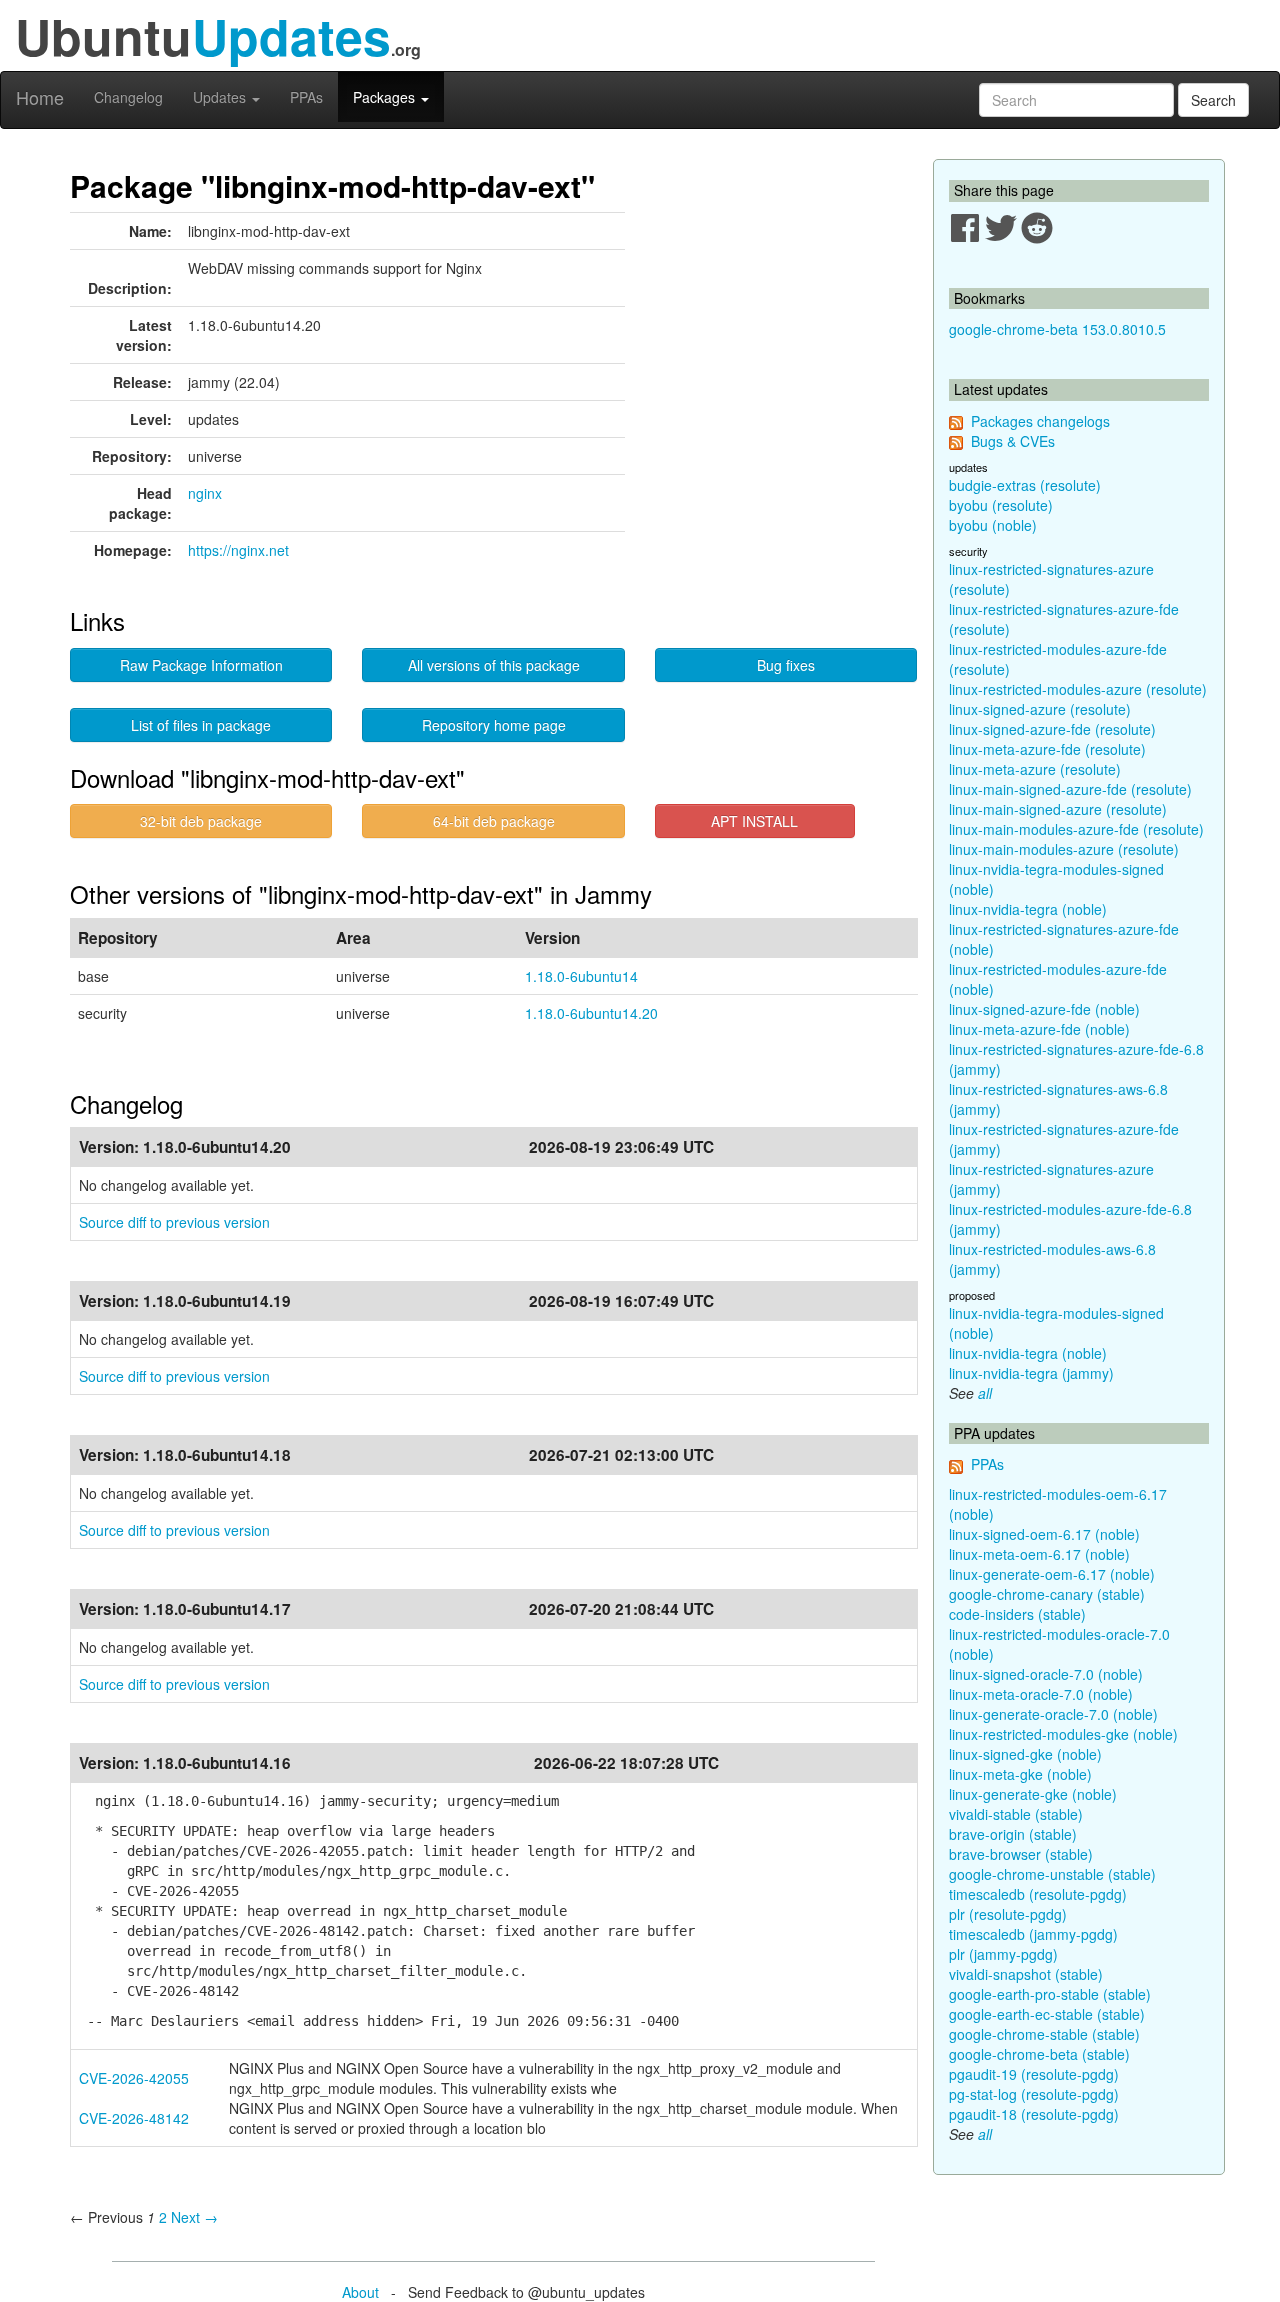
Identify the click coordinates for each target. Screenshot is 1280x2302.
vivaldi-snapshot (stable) (1026, 1974)
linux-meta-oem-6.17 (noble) (1039, 1554)
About (360, 2292)
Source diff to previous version (174, 1222)
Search (1213, 100)
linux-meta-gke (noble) (1020, 1774)
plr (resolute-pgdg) (1008, 1914)
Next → (194, 2217)
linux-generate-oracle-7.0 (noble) (1053, 1714)
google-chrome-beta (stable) (1039, 2054)
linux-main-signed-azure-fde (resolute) (1070, 789)
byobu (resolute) (1001, 505)
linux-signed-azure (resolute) (1040, 709)
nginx (205, 493)
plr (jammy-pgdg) (1003, 1954)
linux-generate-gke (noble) (1033, 1794)
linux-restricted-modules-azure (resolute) (1078, 689)
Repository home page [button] (494, 725)
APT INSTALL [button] (754, 821)
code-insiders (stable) (1017, 1614)
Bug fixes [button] (786, 665)
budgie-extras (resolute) (1025, 485)
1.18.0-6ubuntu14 (581, 976)
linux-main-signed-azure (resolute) (1058, 809)
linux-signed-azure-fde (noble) (1044, 1009)
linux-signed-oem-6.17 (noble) (1044, 1534)
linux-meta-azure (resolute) (1035, 769)
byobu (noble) (993, 525)
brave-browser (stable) (1021, 1854)
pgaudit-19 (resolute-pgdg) (1034, 2074)
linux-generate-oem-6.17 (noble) (1052, 1574)
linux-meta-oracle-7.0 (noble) (1041, 1694)
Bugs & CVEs (1013, 441)
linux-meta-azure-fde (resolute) (1047, 749)
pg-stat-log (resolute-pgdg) (1034, 2094)
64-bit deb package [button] (494, 821)
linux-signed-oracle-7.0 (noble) (1046, 1674)
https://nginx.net (238, 550)
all (985, 1393)
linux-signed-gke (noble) (1025, 1754)
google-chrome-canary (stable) (1047, 1594)
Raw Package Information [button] (201, 665)
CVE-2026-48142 (134, 2118)
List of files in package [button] (201, 725)
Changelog (128, 97)
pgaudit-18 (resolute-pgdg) (1034, 2114)
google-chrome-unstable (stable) (1052, 1874)
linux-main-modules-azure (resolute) (1064, 849)
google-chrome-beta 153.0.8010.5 (1057, 329)
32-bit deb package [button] (201, 821)
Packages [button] (386, 97)
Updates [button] (221, 97)
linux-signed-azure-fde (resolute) (1052, 729)
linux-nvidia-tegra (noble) (1028, 909)
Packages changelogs (1040, 421)
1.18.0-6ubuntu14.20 (591, 1013)
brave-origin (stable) (1013, 1834)
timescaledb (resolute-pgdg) (1038, 1894)
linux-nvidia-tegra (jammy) (1031, 1373)
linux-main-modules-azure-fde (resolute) (1076, 829)
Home (40, 97)
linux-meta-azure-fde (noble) (1039, 1029)
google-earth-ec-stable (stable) (1047, 2014)
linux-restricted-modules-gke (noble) (1063, 1734)
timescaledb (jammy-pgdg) (1033, 1934)
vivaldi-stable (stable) (1016, 1814)
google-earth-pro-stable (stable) (1050, 1994)
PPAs (306, 97)
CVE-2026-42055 (134, 2078)
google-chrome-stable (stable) (1044, 2034)
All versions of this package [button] (494, 665)
